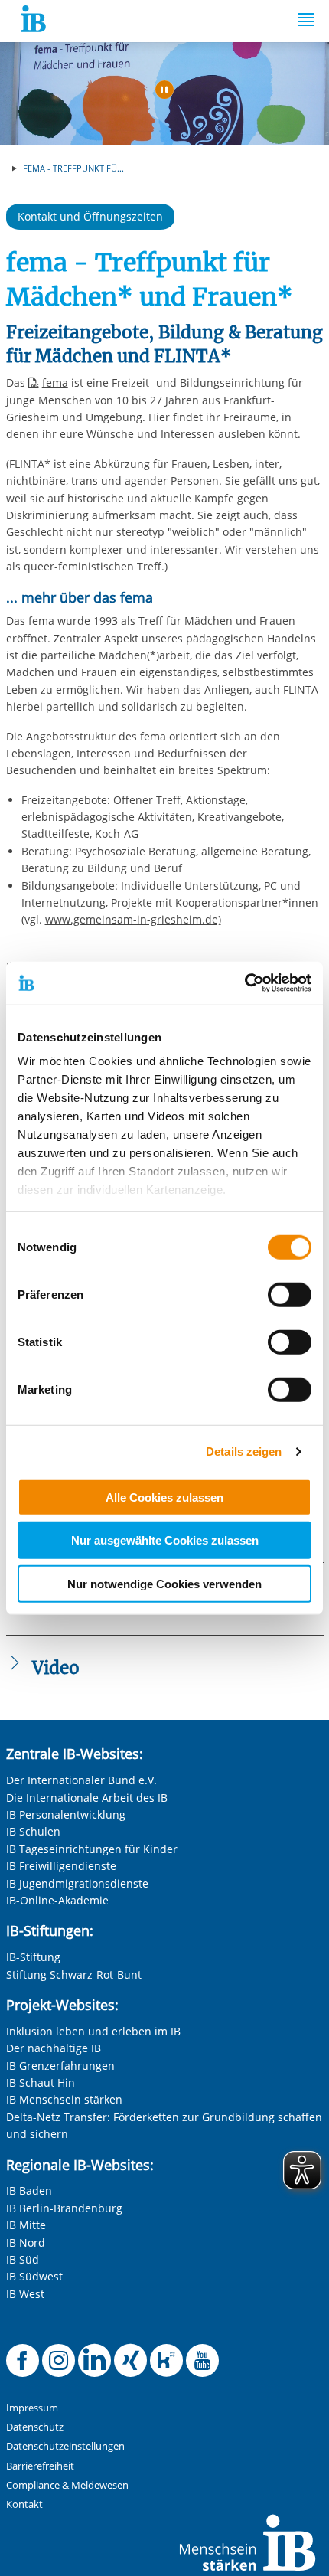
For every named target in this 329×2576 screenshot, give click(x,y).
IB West (25, 2294)
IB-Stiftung (33, 1957)
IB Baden (29, 2190)
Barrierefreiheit (40, 2466)
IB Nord (26, 2243)
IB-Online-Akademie (57, 1900)
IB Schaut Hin (41, 2082)
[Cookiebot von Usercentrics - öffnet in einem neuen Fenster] (244, 983)
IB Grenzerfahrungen (60, 2066)
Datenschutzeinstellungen (65, 2446)
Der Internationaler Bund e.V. (81, 1780)
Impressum (32, 2408)
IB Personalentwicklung (66, 1814)
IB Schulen (33, 1831)
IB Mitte (26, 2225)
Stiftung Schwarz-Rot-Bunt (74, 1974)
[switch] (290, 1294)
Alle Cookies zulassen (164, 1497)
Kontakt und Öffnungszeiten (90, 216)
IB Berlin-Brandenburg (64, 2208)
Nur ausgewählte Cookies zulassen (165, 1540)
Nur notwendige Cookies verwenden (164, 1583)
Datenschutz (35, 2427)
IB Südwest (34, 2276)
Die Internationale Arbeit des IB (87, 1798)
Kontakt (24, 2504)
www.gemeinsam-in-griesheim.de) (133, 919)
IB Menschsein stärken (64, 2099)
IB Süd (23, 2259)
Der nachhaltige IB (54, 2048)
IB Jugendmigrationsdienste (77, 1883)
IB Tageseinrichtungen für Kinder (92, 1849)
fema (55, 382)
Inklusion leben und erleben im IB (93, 2031)
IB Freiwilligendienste (61, 1866)
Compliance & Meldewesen (67, 2485)
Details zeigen (244, 1451)
